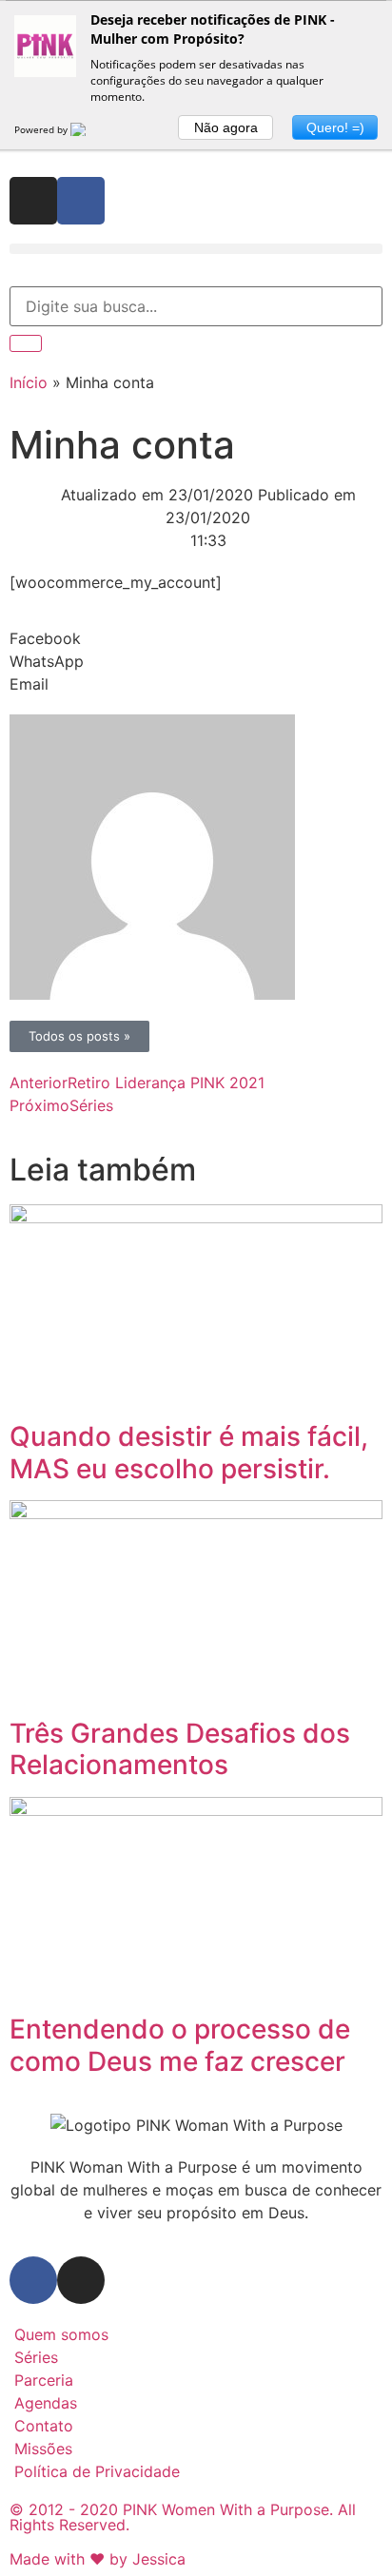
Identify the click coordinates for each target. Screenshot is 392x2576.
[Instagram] (33, 201)
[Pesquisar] (26, 343)
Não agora (226, 127)
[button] (196, 249)
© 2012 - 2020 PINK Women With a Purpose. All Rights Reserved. (183, 2517)
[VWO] (89, 129)
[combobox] (196, 306)
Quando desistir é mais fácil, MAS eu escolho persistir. (189, 1453)
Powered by (42, 129)
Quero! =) (335, 127)
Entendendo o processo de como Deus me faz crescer (180, 2045)
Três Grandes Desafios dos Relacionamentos (180, 1749)
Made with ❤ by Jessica (98, 2559)
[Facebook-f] (81, 201)
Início (29, 382)
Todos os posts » (79, 1036)
